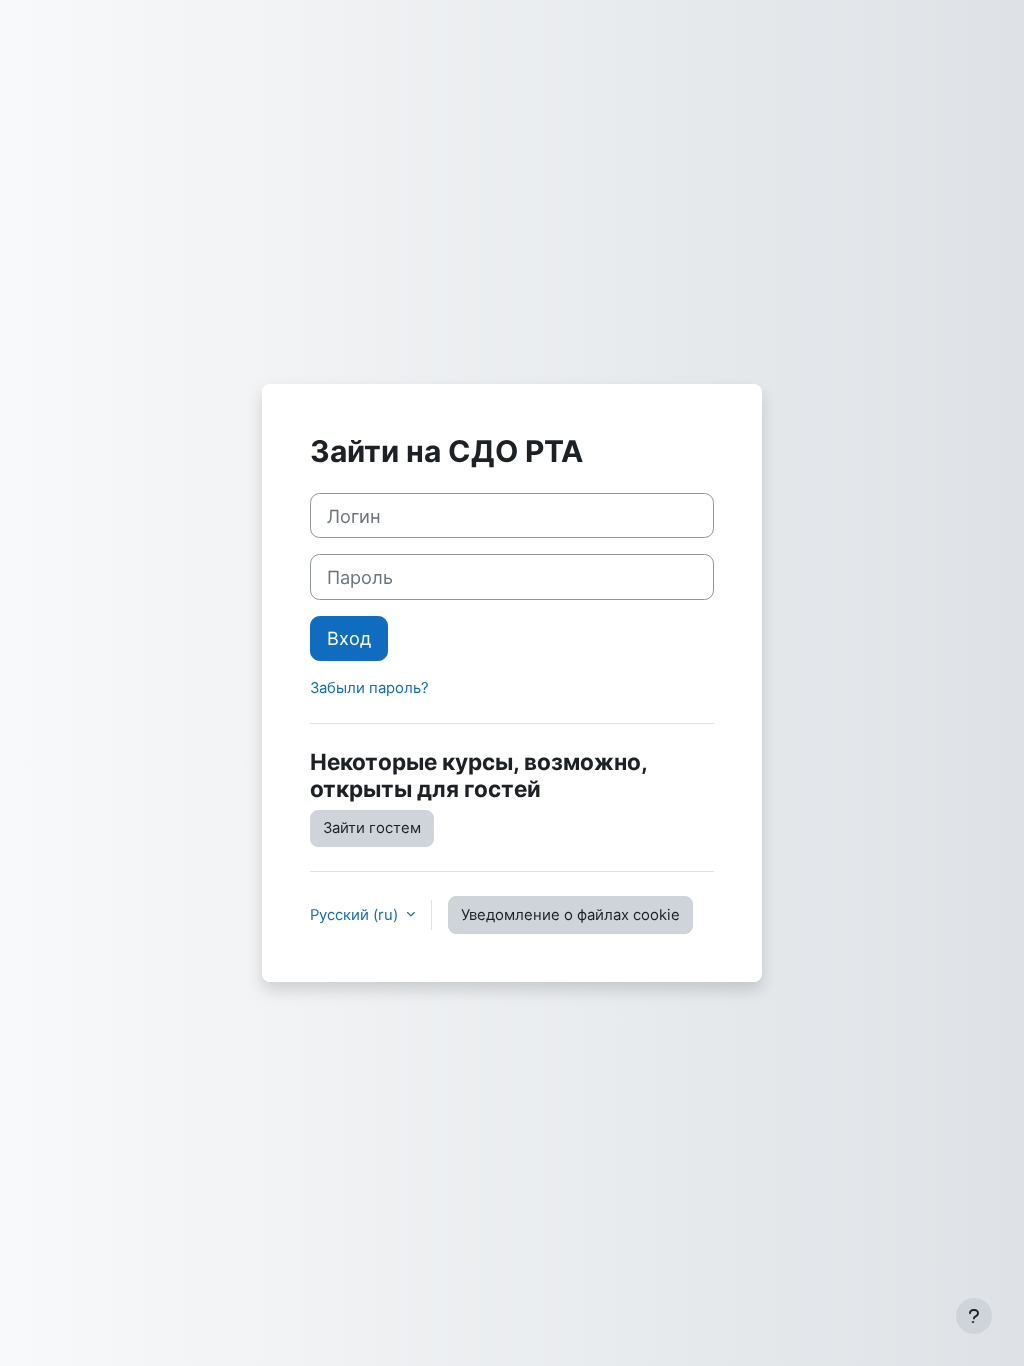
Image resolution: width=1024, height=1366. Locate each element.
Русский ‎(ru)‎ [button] (356, 915)
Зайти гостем (372, 828)
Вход (349, 638)
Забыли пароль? (369, 688)
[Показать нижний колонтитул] (974, 1316)
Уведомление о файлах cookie (570, 915)
